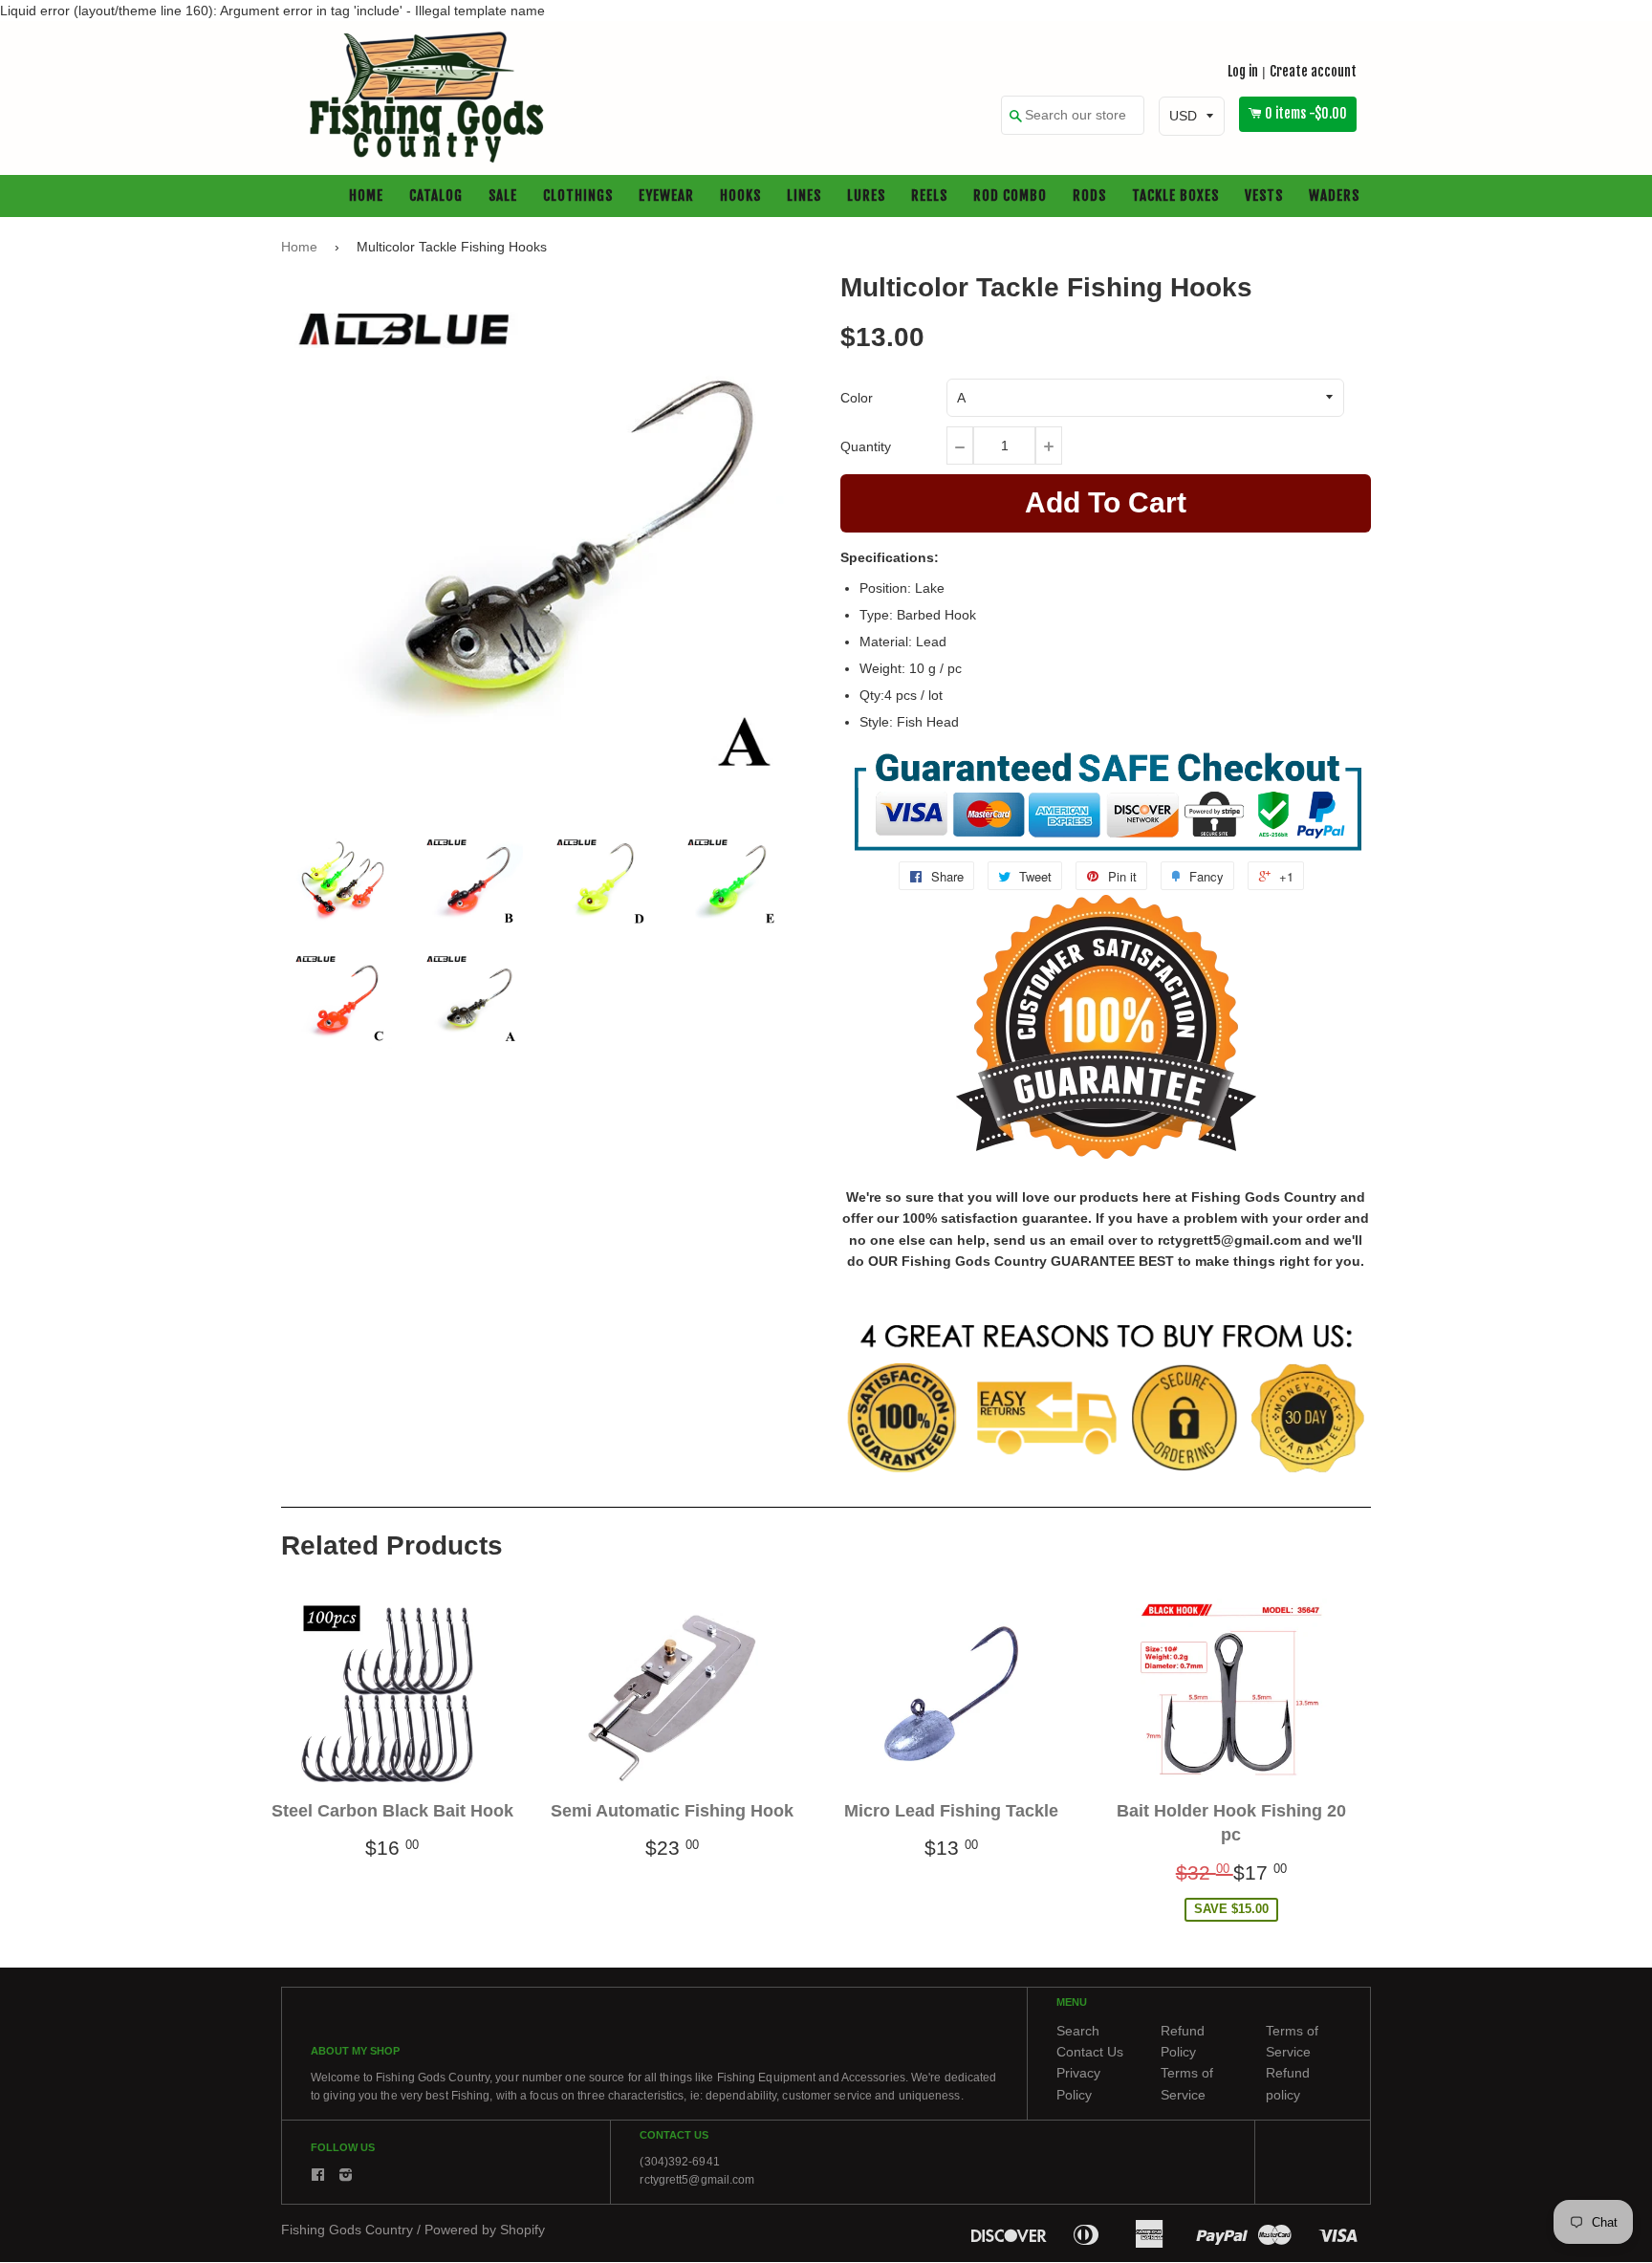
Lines (804, 196)
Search (1078, 2031)
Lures (866, 196)
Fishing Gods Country (347, 2230)
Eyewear (666, 196)
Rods (1089, 196)
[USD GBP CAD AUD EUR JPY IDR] (1192, 117)
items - (1306, 114)
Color (857, 398)
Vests (1264, 196)
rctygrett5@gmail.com (697, 2180)
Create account (1313, 71)
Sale (503, 196)
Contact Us (1090, 2052)
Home (366, 196)
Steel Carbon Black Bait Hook (392, 1812)
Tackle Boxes (1175, 196)
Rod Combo (1010, 196)
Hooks (740, 196)
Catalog (436, 196)
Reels (929, 196)
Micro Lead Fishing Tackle (951, 1812)
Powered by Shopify (485, 2230)
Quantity (866, 446)
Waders (1334, 196)
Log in (1243, 71)
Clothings (578, 196)
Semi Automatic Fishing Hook (672, 1812)
